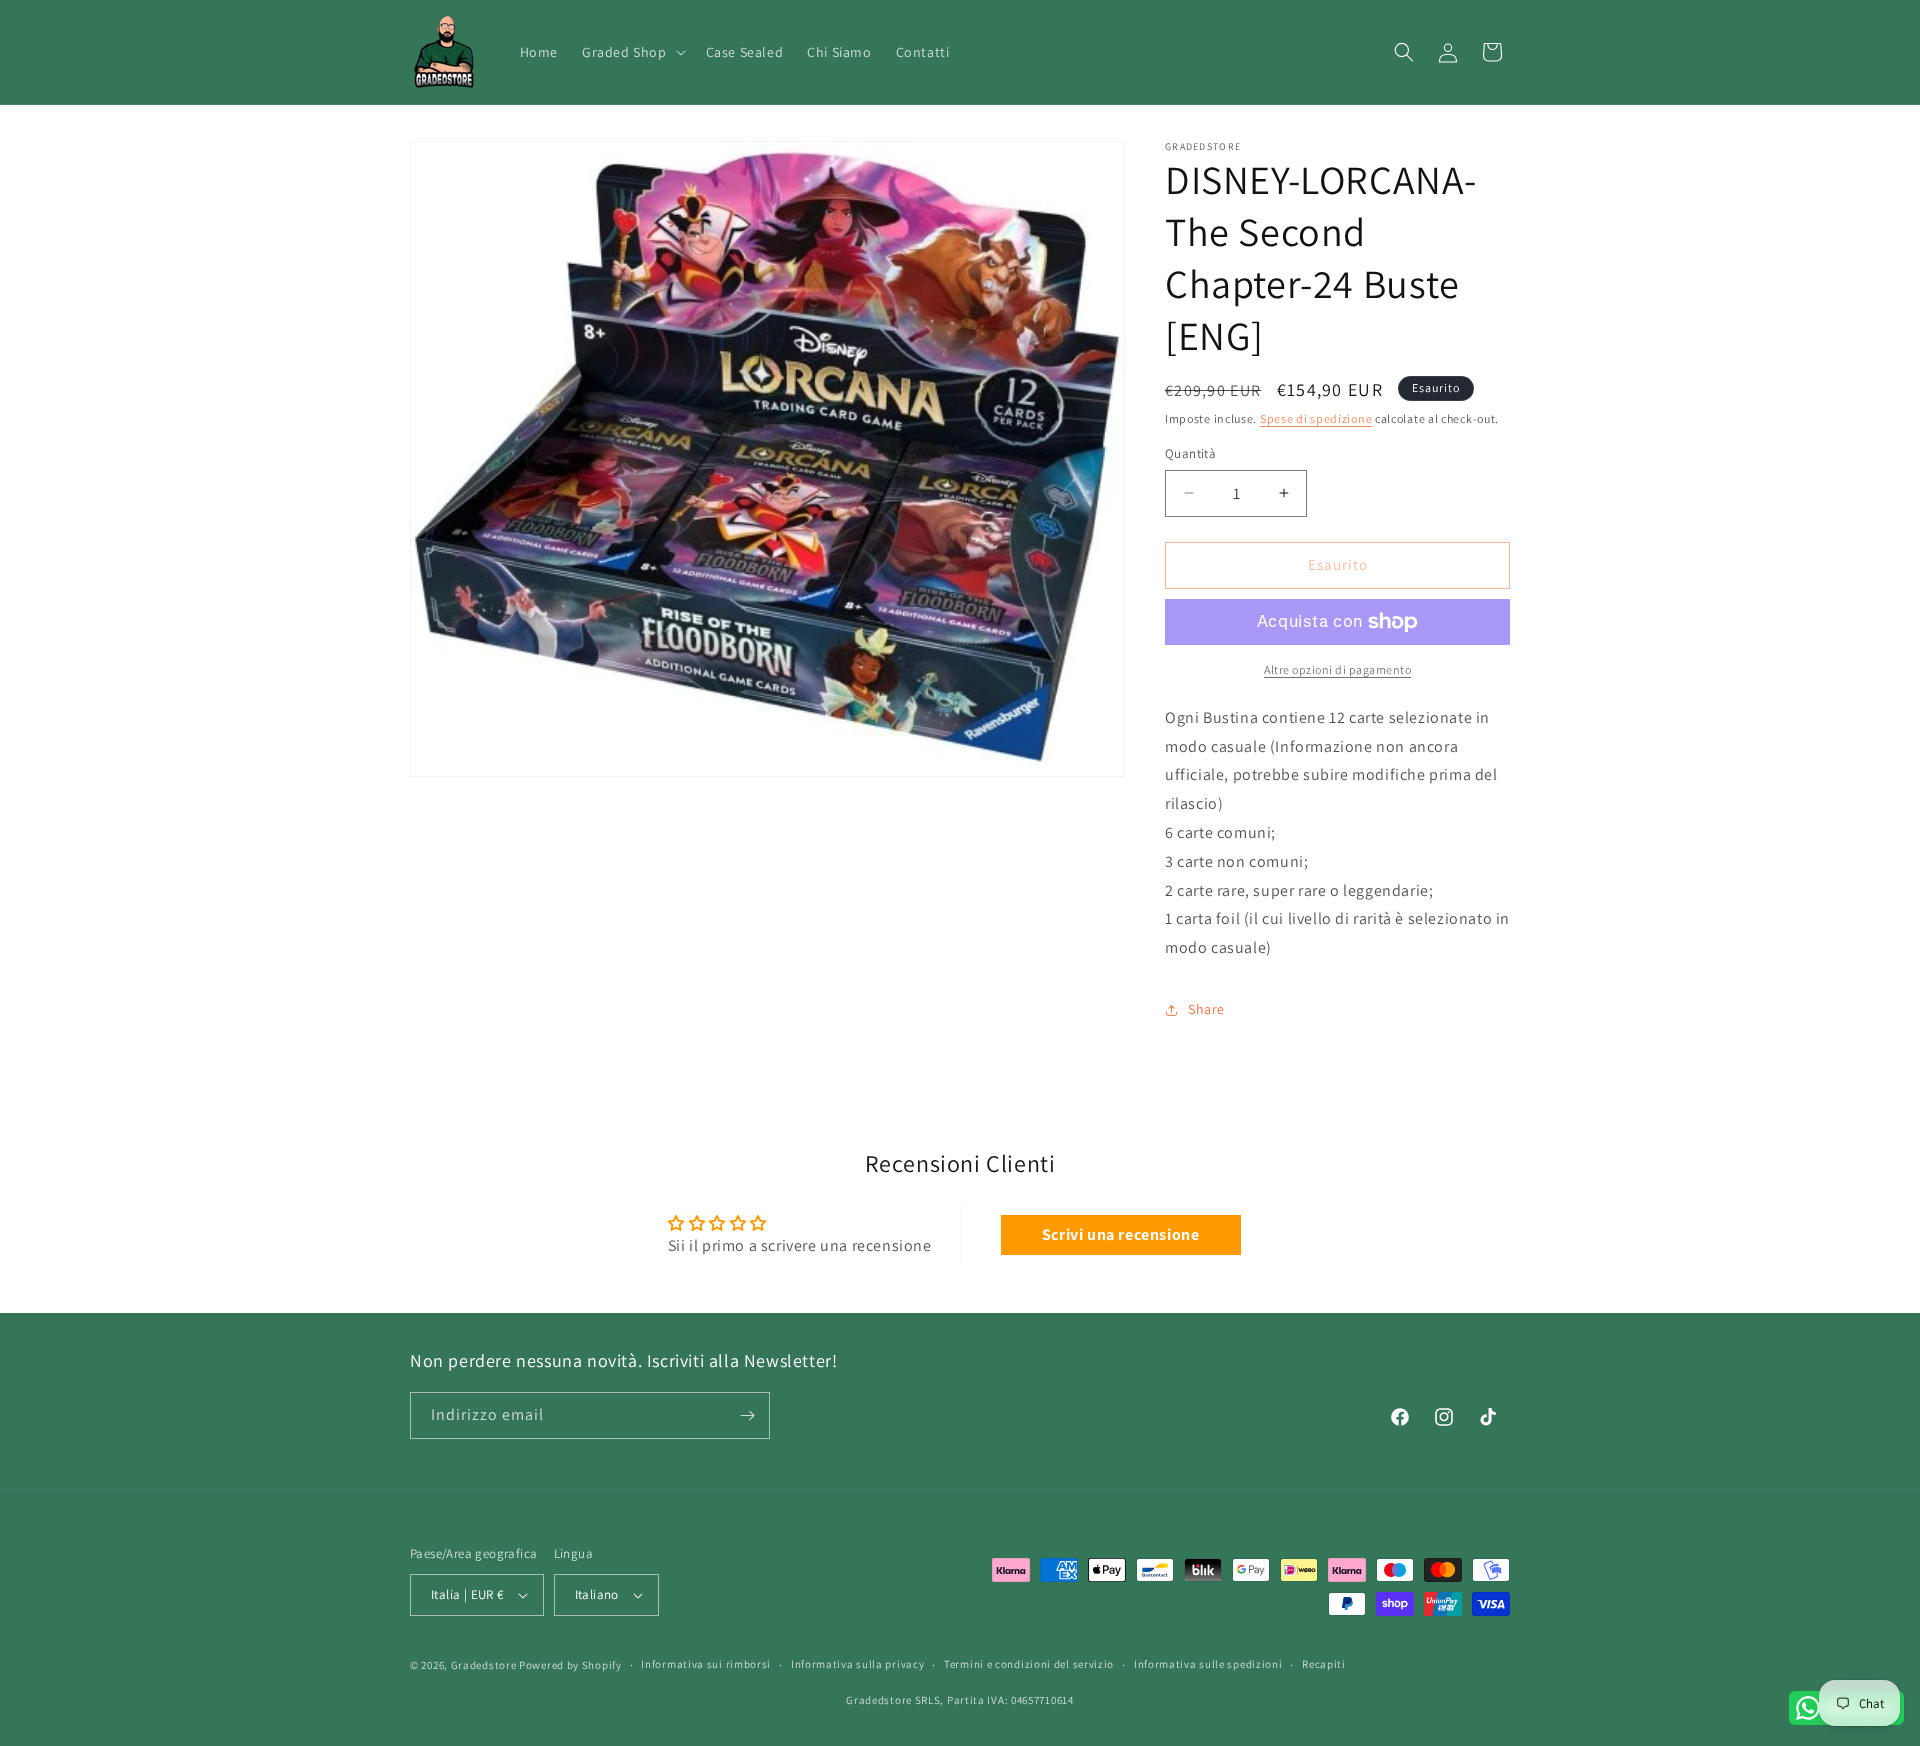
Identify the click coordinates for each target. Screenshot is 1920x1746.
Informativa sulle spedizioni (1208, 1664)
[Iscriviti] (747, 1415)
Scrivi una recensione (1121, 1234)
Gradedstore (484, 1665)
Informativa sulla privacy (858, 1664)
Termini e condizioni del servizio (1029, 1664)
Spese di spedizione (1316, 418)
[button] (632, 52)
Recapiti (1324, 1664)
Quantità (1190, 453)
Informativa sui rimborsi (706, 1664)
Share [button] (1206, 1009)
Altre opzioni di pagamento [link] (1337, 669)
